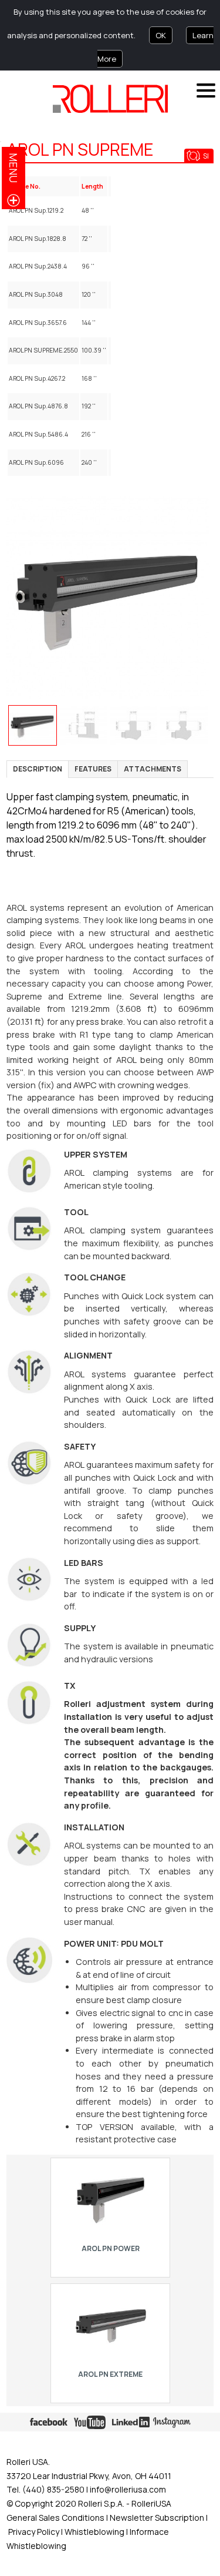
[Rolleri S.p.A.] (110, 99)
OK (161, 35)
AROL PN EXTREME (110, 2374)
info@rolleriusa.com (128, 2489)
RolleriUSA (151, 2503)
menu (13, 168)
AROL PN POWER (110, 2248)
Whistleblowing (95, 2532)
